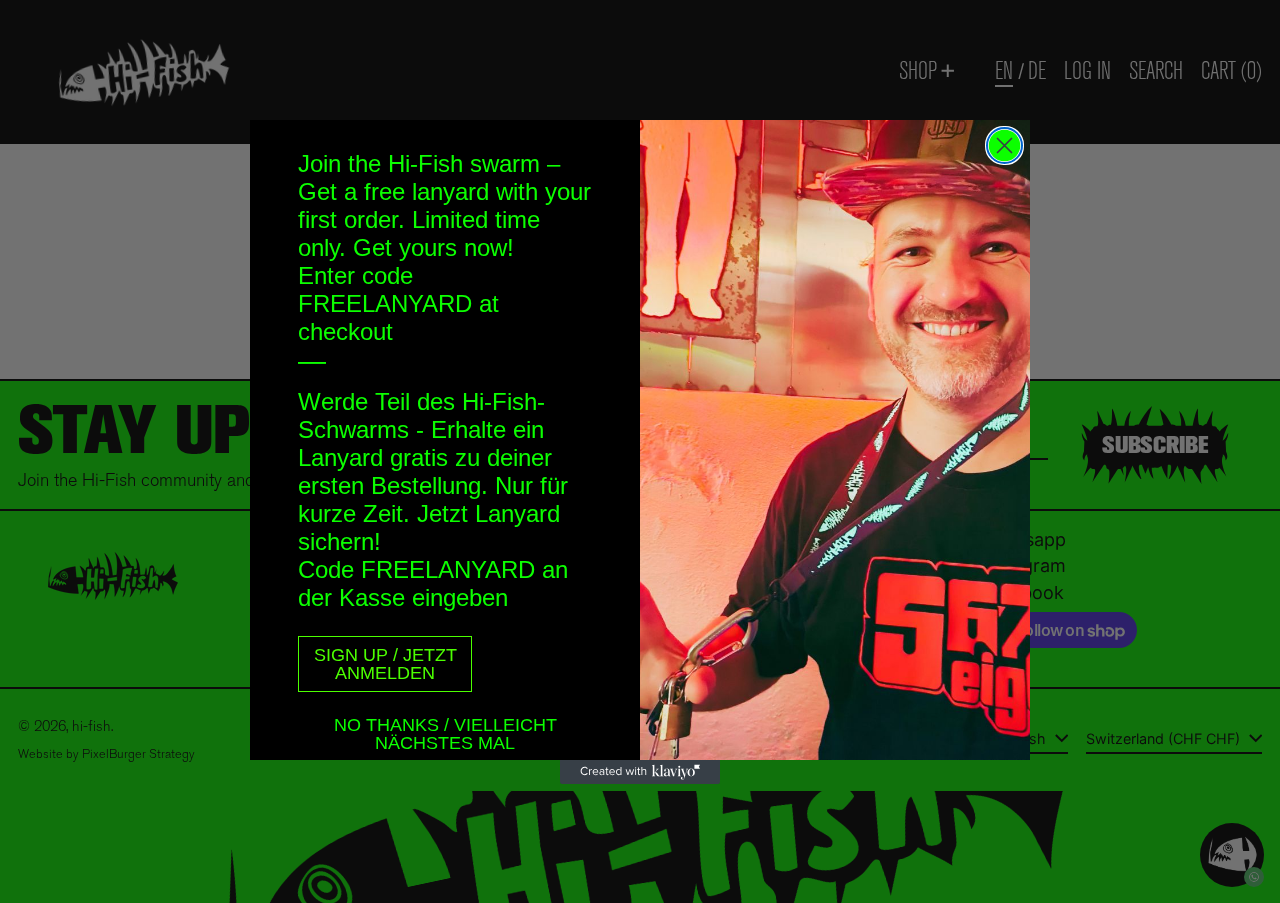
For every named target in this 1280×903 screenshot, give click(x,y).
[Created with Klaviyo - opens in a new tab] (640, 772)
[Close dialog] (1004, 145)
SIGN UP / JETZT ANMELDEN (385, 664)
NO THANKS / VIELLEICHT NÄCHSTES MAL (445, 728)
